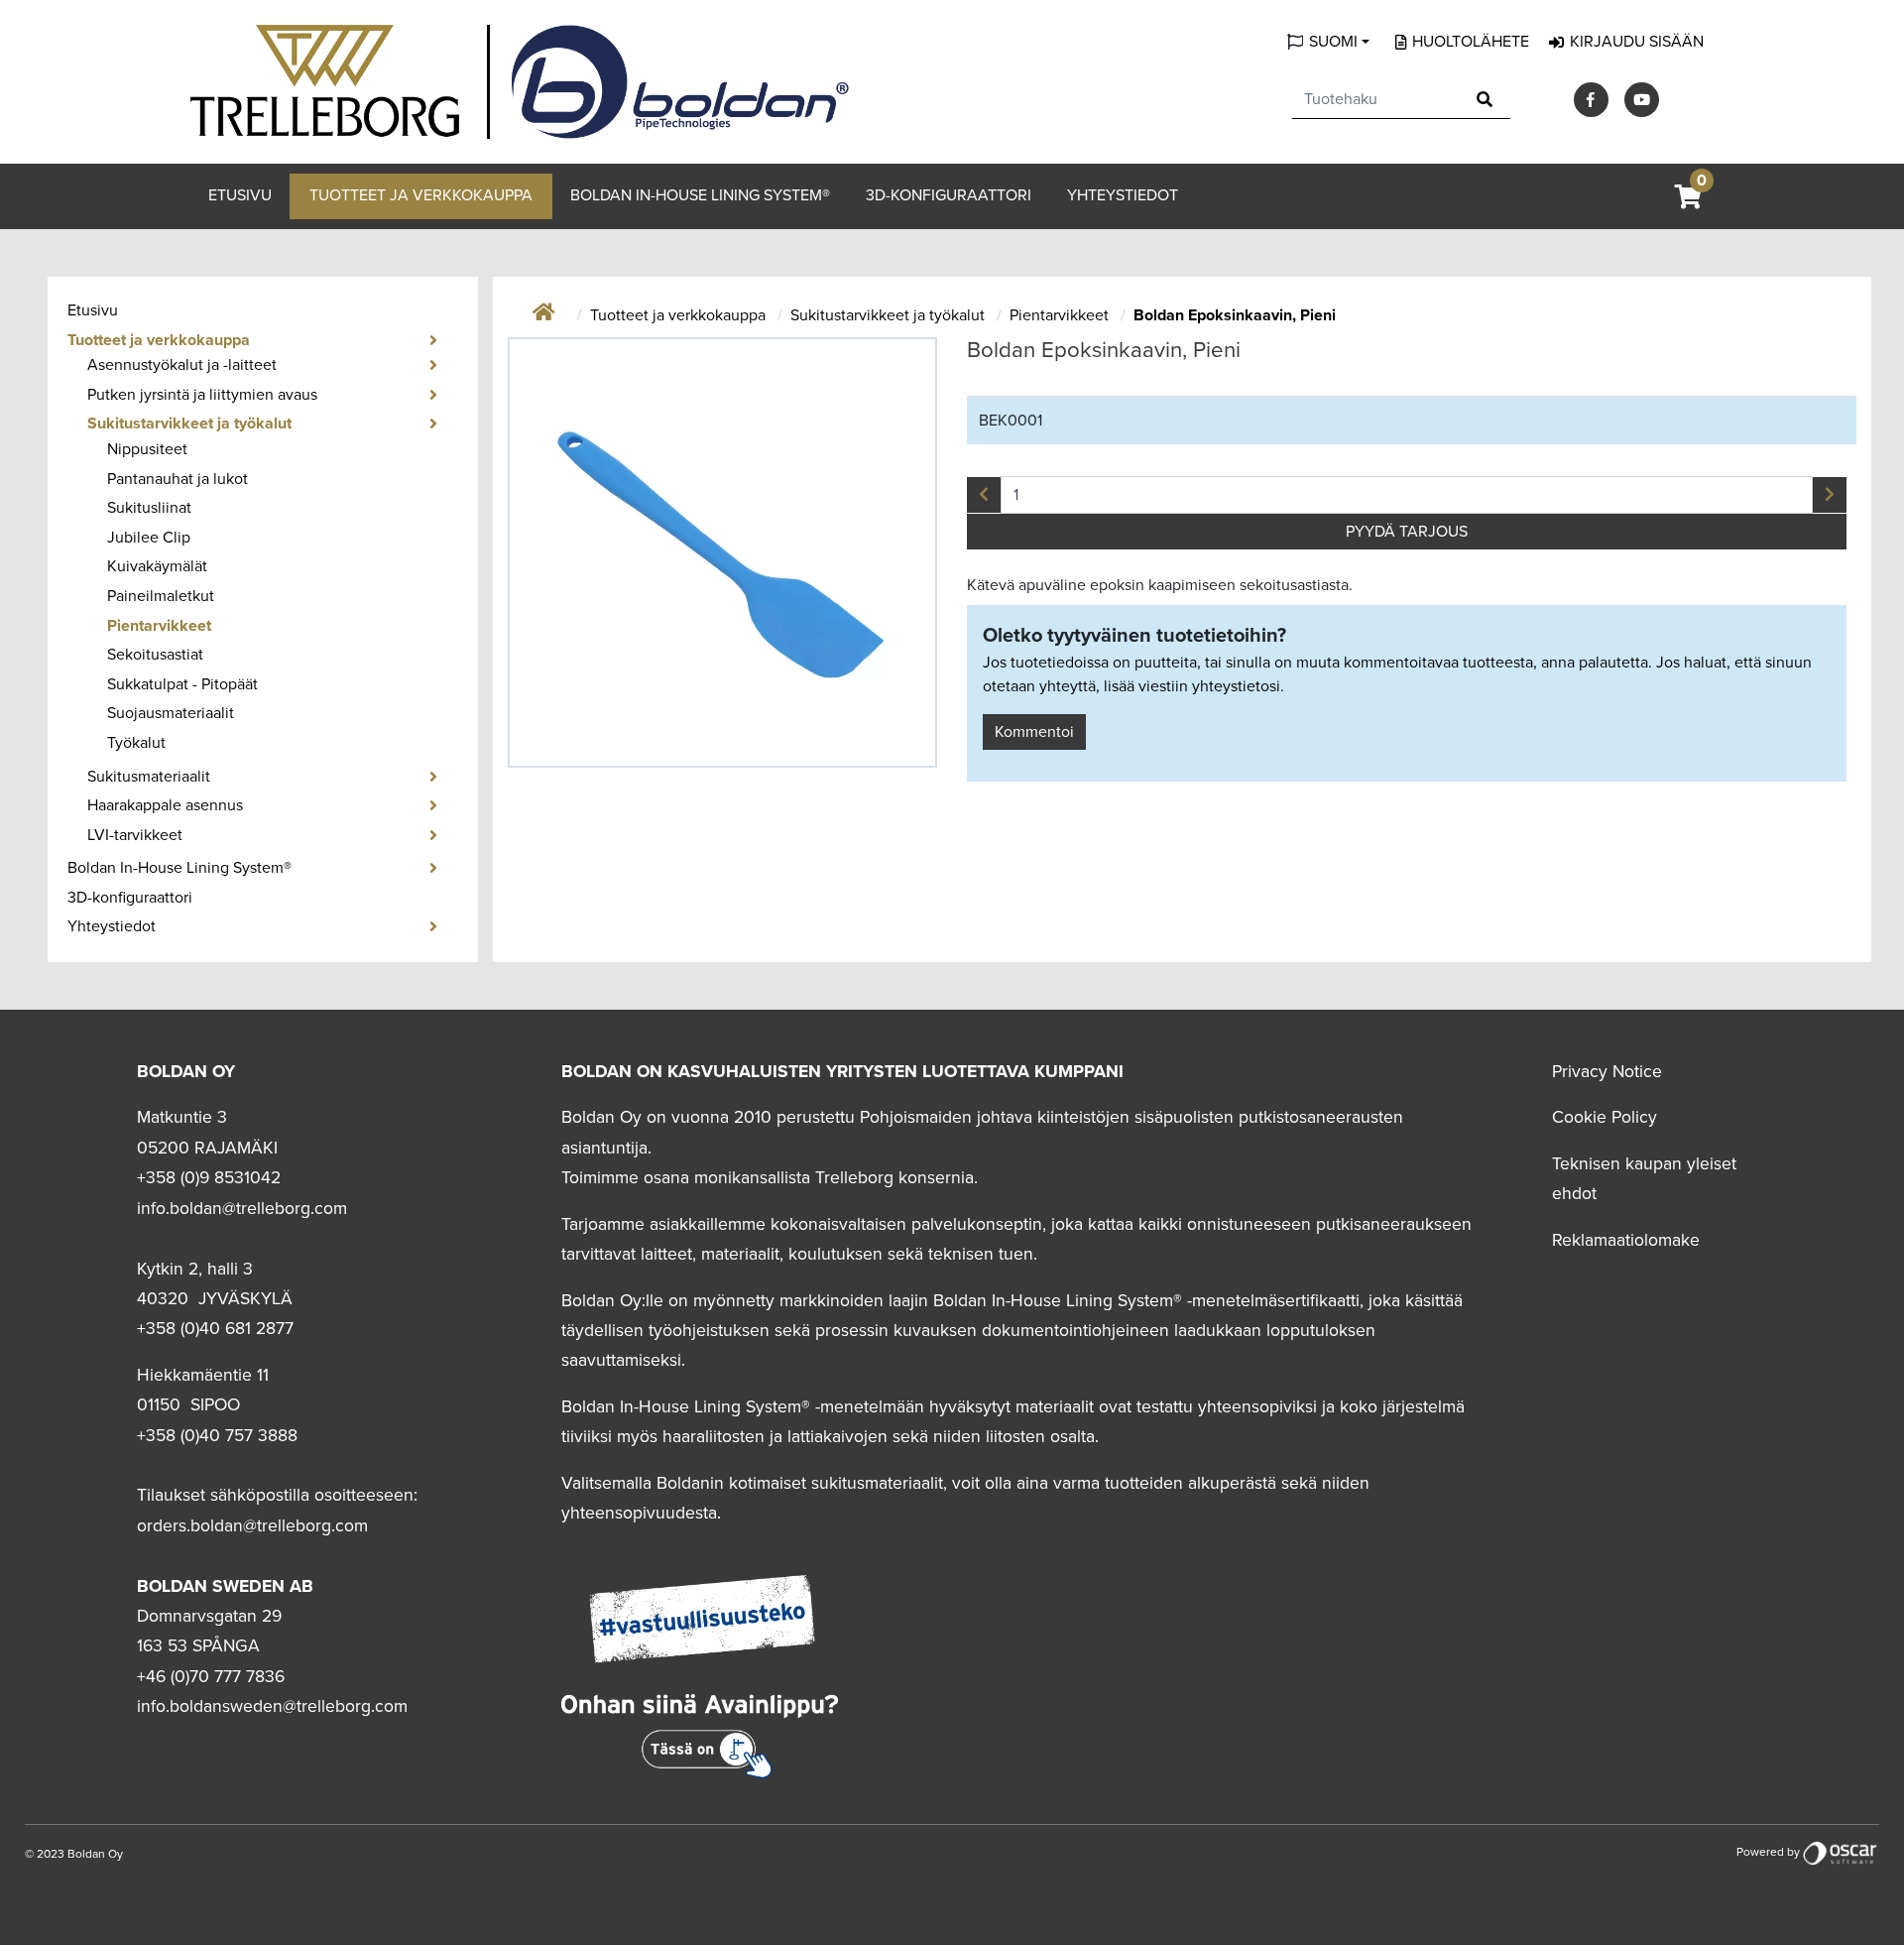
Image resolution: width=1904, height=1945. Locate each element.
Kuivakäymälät (157, 566)
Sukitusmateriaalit (149, 777)
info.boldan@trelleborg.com (242, 1209)
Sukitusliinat (149, 508)
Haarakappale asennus (165, 805)
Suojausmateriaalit (171, 713)
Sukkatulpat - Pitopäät (182, 684)
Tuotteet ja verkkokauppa (421, 195)
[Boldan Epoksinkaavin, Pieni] (723, 552)
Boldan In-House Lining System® (700, 195)
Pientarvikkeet (159, 626)
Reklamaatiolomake (1626, 1240)
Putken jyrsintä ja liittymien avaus (202, 395)
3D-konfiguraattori (949, 195)
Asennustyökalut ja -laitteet (182, 365)
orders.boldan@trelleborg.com (252, 1526)
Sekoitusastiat (155, 655)
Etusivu (240, 195)
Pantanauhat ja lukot (178, 479)
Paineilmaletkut (161, 596)
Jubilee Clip (149, 538)
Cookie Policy (1605, 1117)
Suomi (1333, 42)
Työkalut (136, 743)
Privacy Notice (1607, 1072)
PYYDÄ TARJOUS (1407, 532)
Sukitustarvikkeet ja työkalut (189, 424)
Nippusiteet (147, 449)
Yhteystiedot (1123, 195)
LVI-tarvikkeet (135, 835)
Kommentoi (1034, 732)
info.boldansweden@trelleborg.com (272, 1706)
